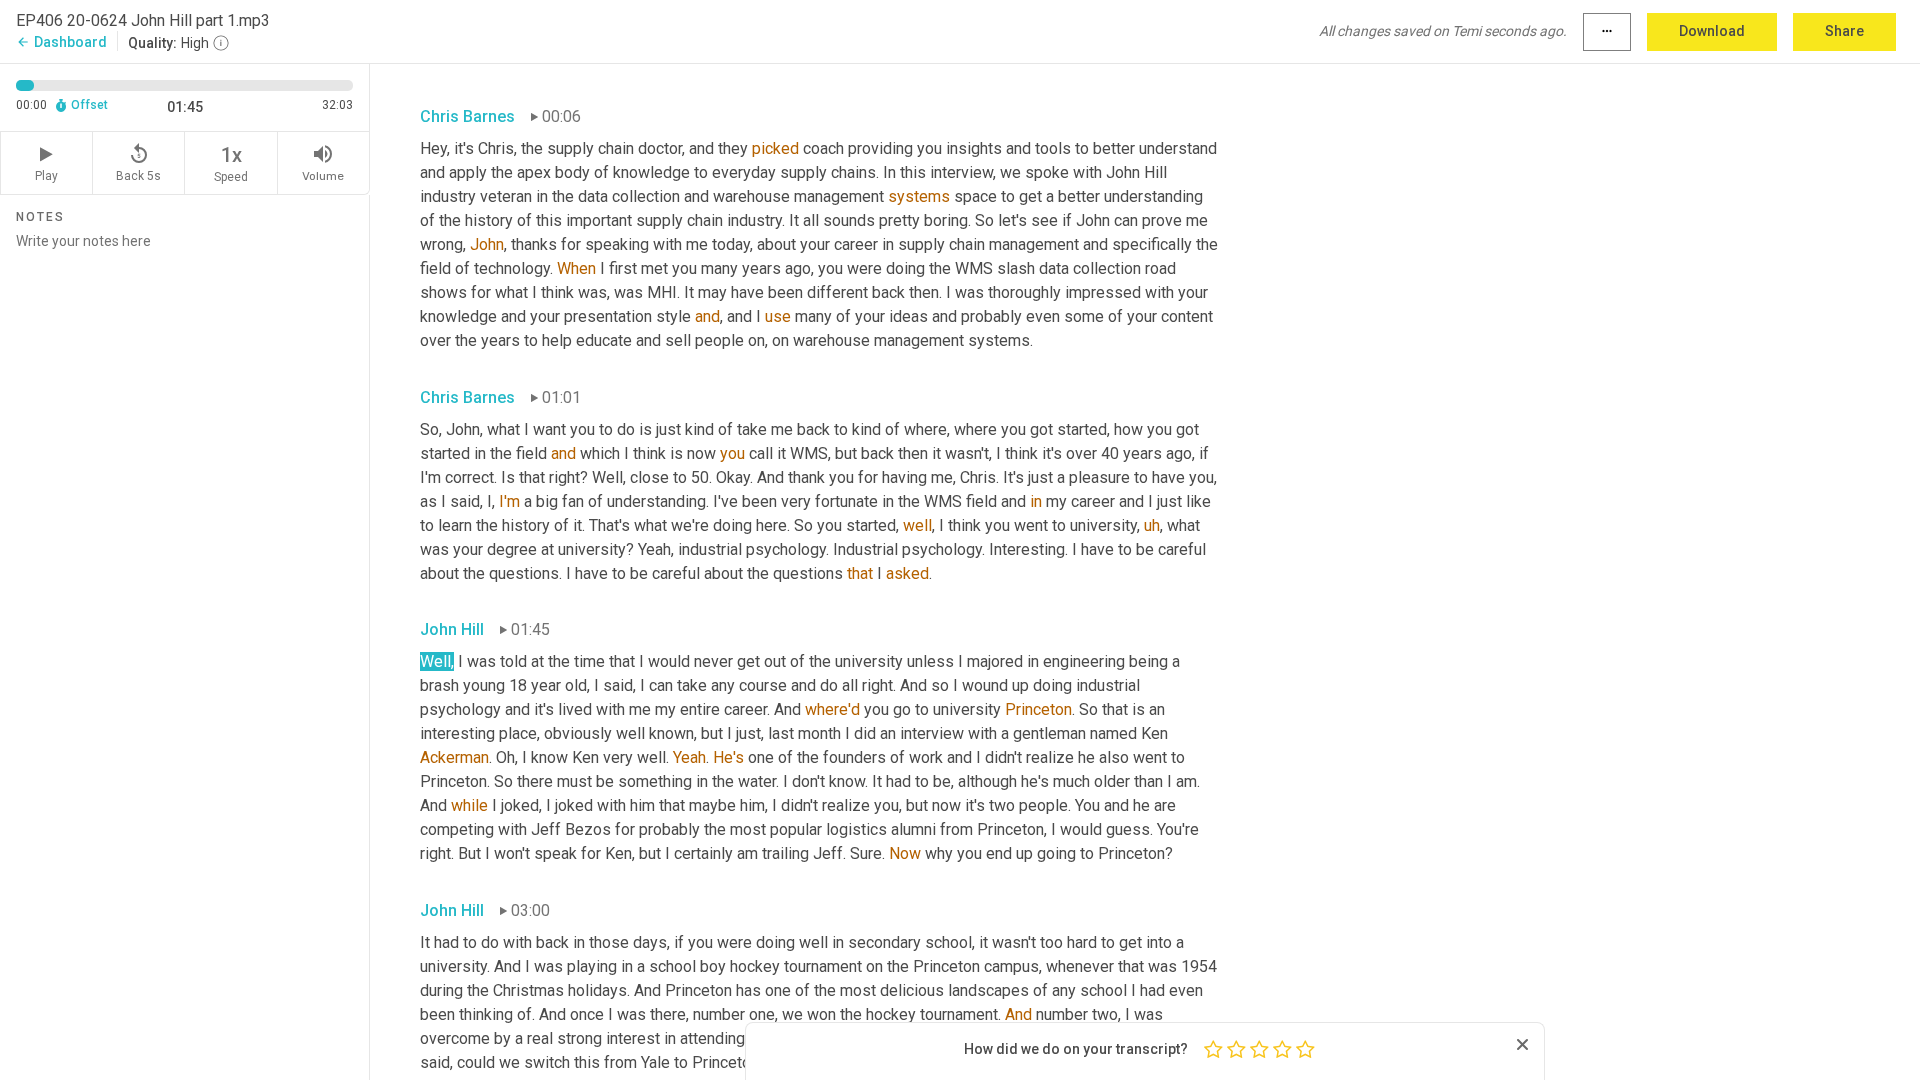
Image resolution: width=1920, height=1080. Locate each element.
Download (1712, 31)
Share (1844, 31)
